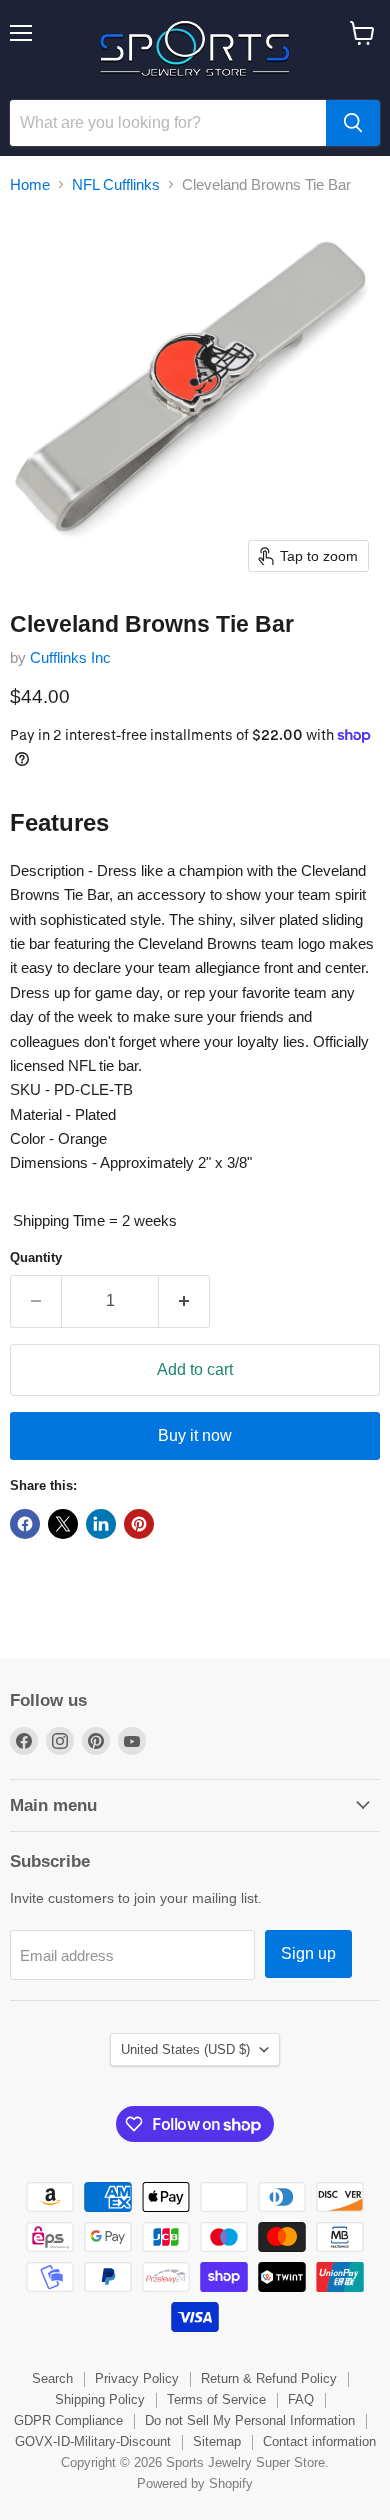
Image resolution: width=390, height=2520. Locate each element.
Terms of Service (216, 2399)
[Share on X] (63, 1524)
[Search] (353, 123)
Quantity (36, 1257)
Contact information (319, 2441)
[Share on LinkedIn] (101, 1524)
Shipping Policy (100, 2399)
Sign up (308, 1953)
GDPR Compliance (68, 2420)
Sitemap (217, 2441)
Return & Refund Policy (269, 2378)
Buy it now (195, 1435)
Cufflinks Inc (70, 657)
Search (52, 2378)
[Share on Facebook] (25, 1524)
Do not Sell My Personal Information (250, 2420)
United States (185, 2049)
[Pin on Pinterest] (139, 1524)
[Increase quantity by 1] (184, 1301)
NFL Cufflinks (116, 184)
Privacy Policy (137, 2378)
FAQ (301, 2399)
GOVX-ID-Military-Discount (93, 2441)
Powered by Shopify (195, 2483)
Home (30, 184)
